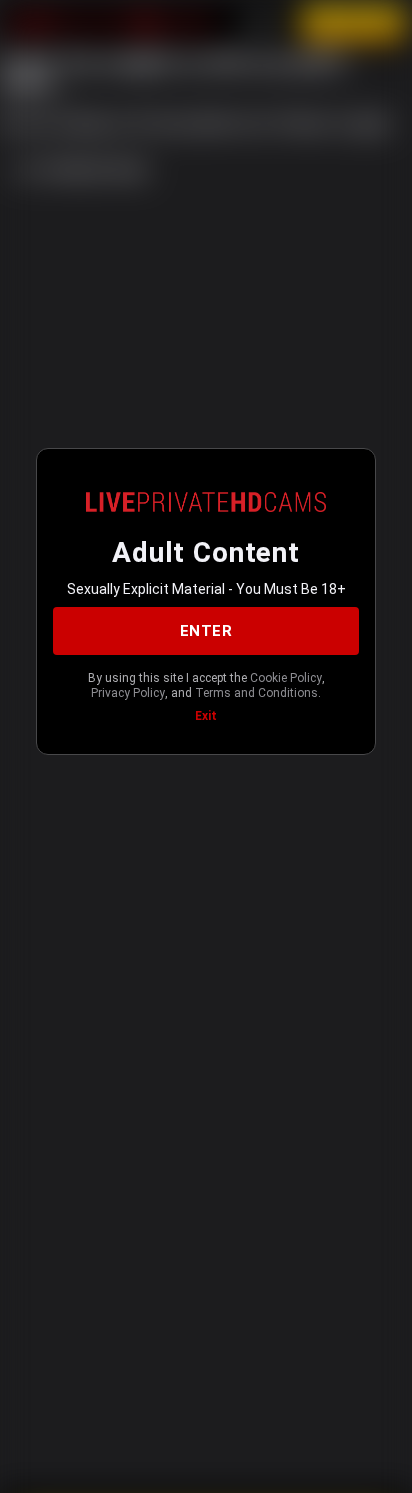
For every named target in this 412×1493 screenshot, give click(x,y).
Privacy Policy (128, 693)
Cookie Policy (286, 678)
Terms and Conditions (256, 693)
